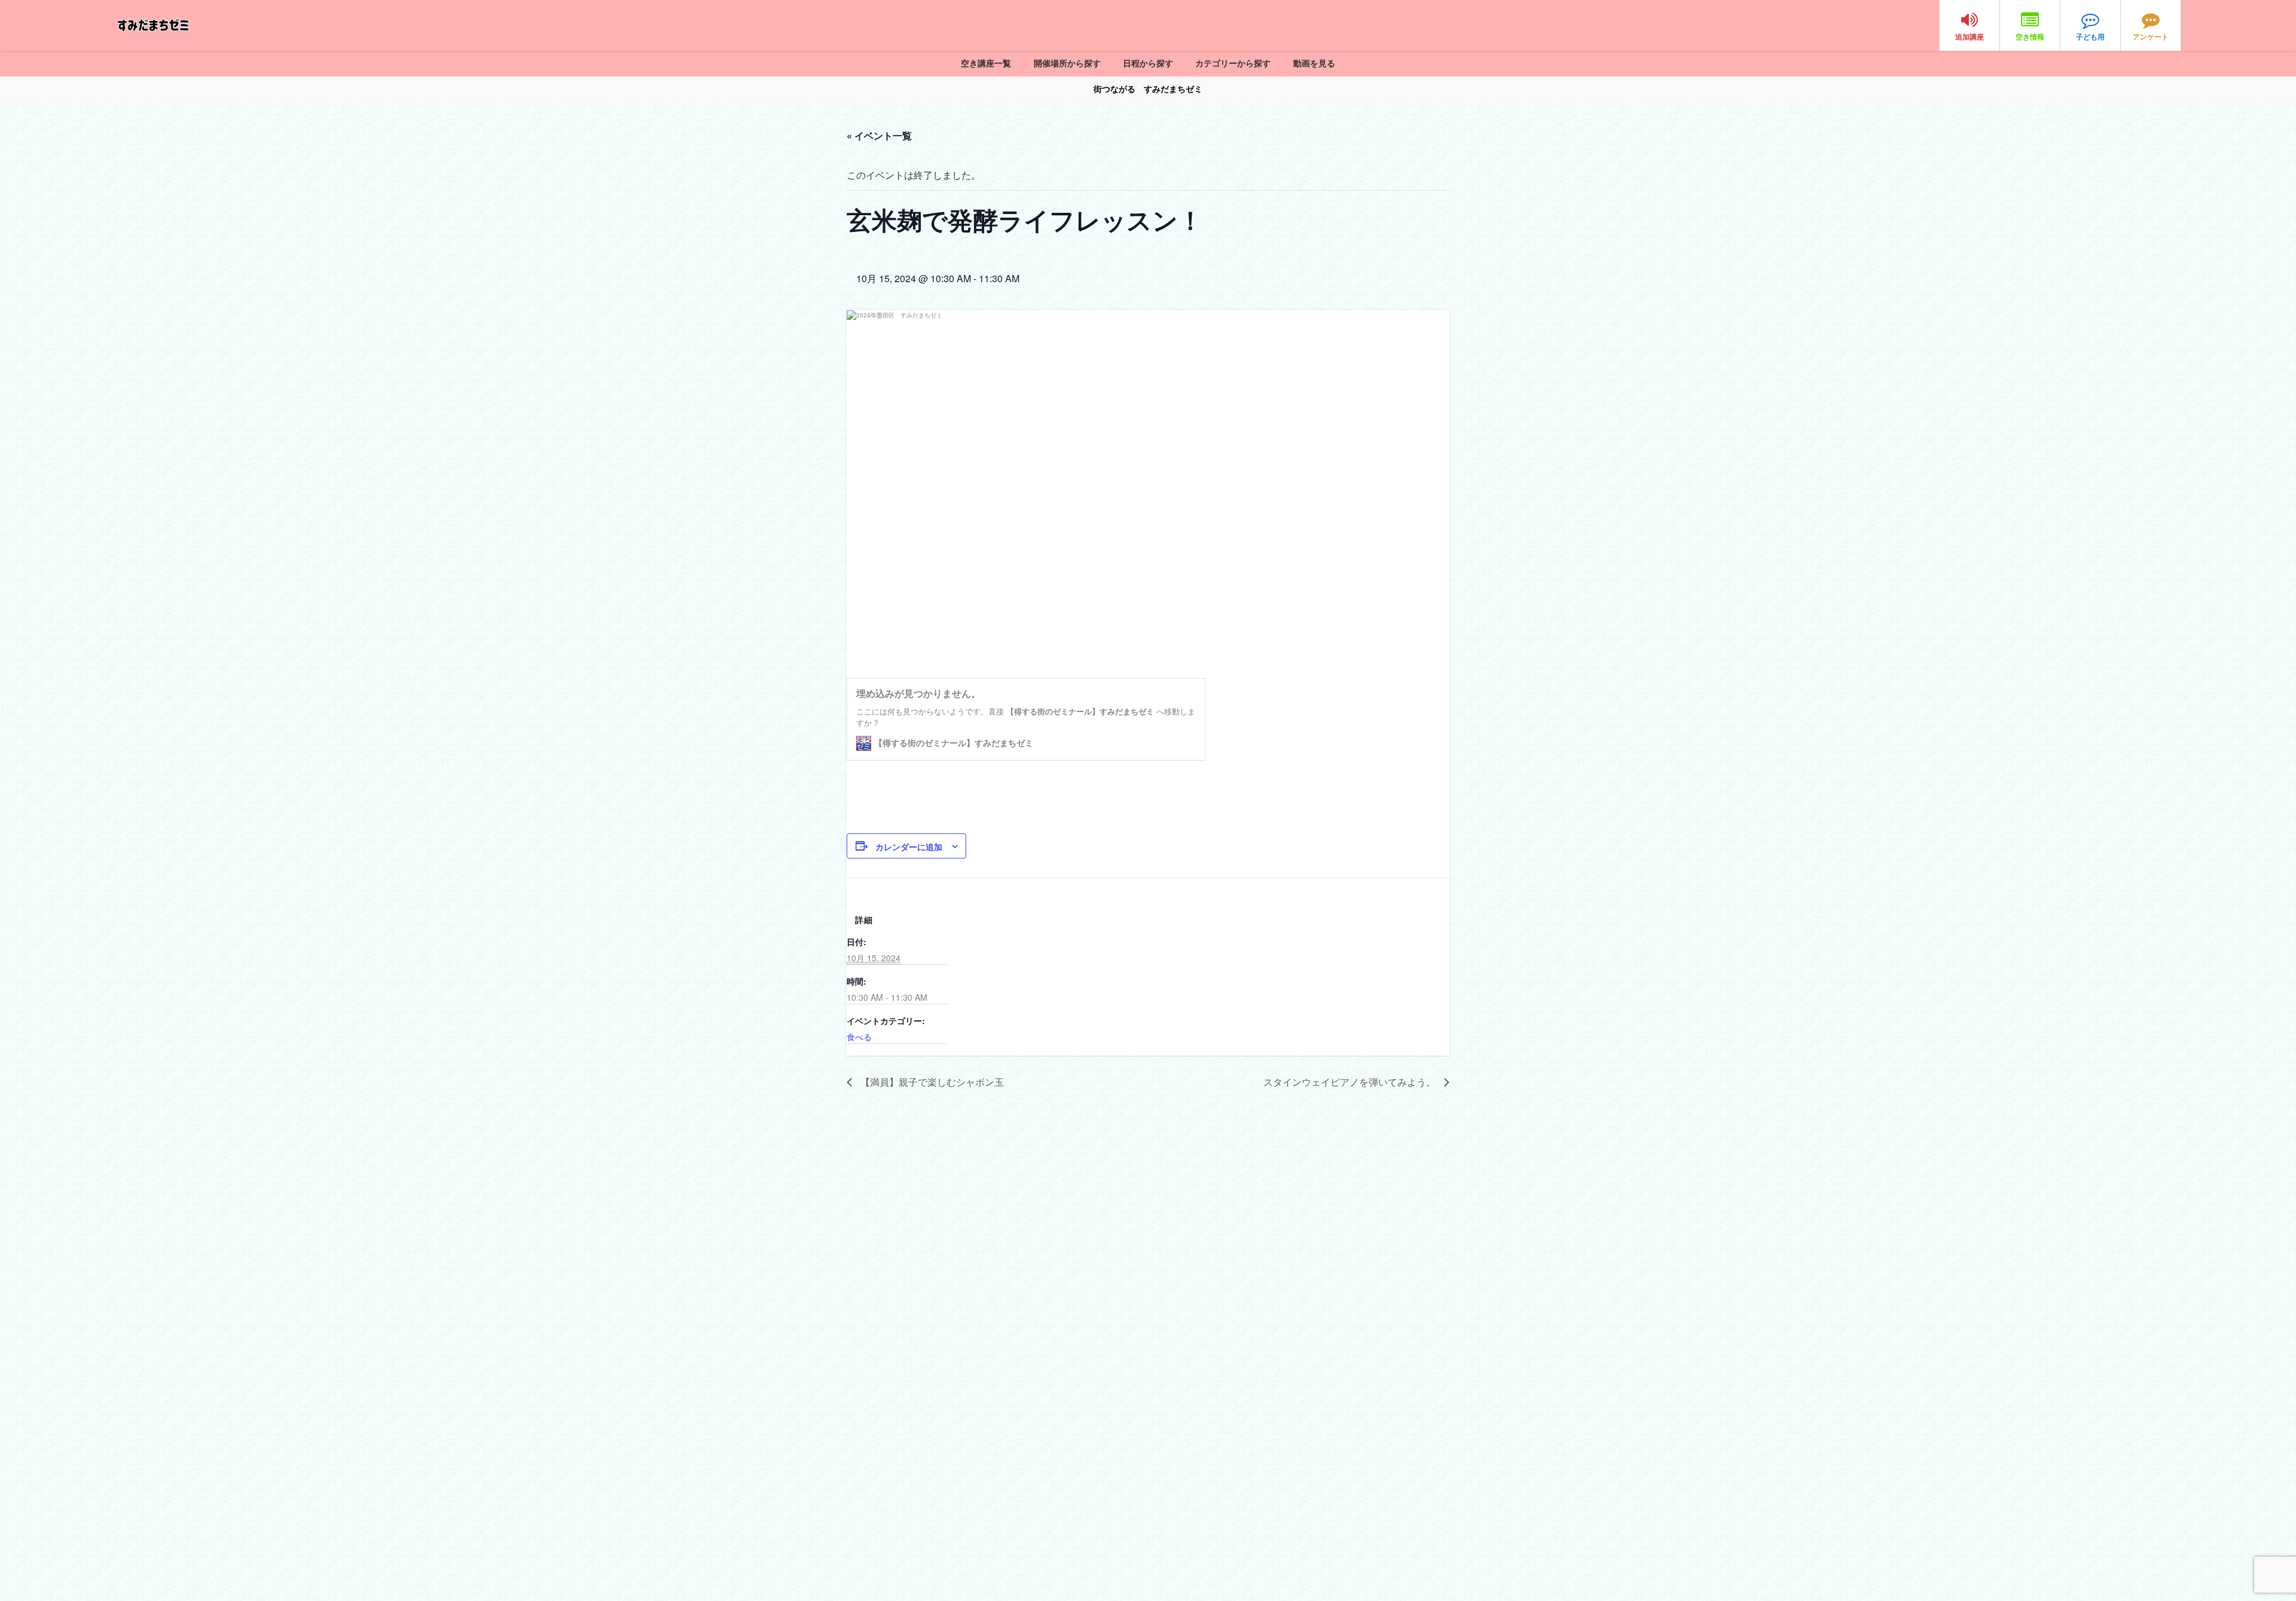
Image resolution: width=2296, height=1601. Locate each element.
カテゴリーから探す (1233, 63)
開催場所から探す (1067, 63)
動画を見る (1314, 63)
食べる (859, 1037)
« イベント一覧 (879, 135)
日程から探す (1148, 63)
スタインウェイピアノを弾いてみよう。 (1351, 1082)
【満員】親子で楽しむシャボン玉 (931, 1082)
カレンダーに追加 (909, 847)
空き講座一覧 (986, 63)
